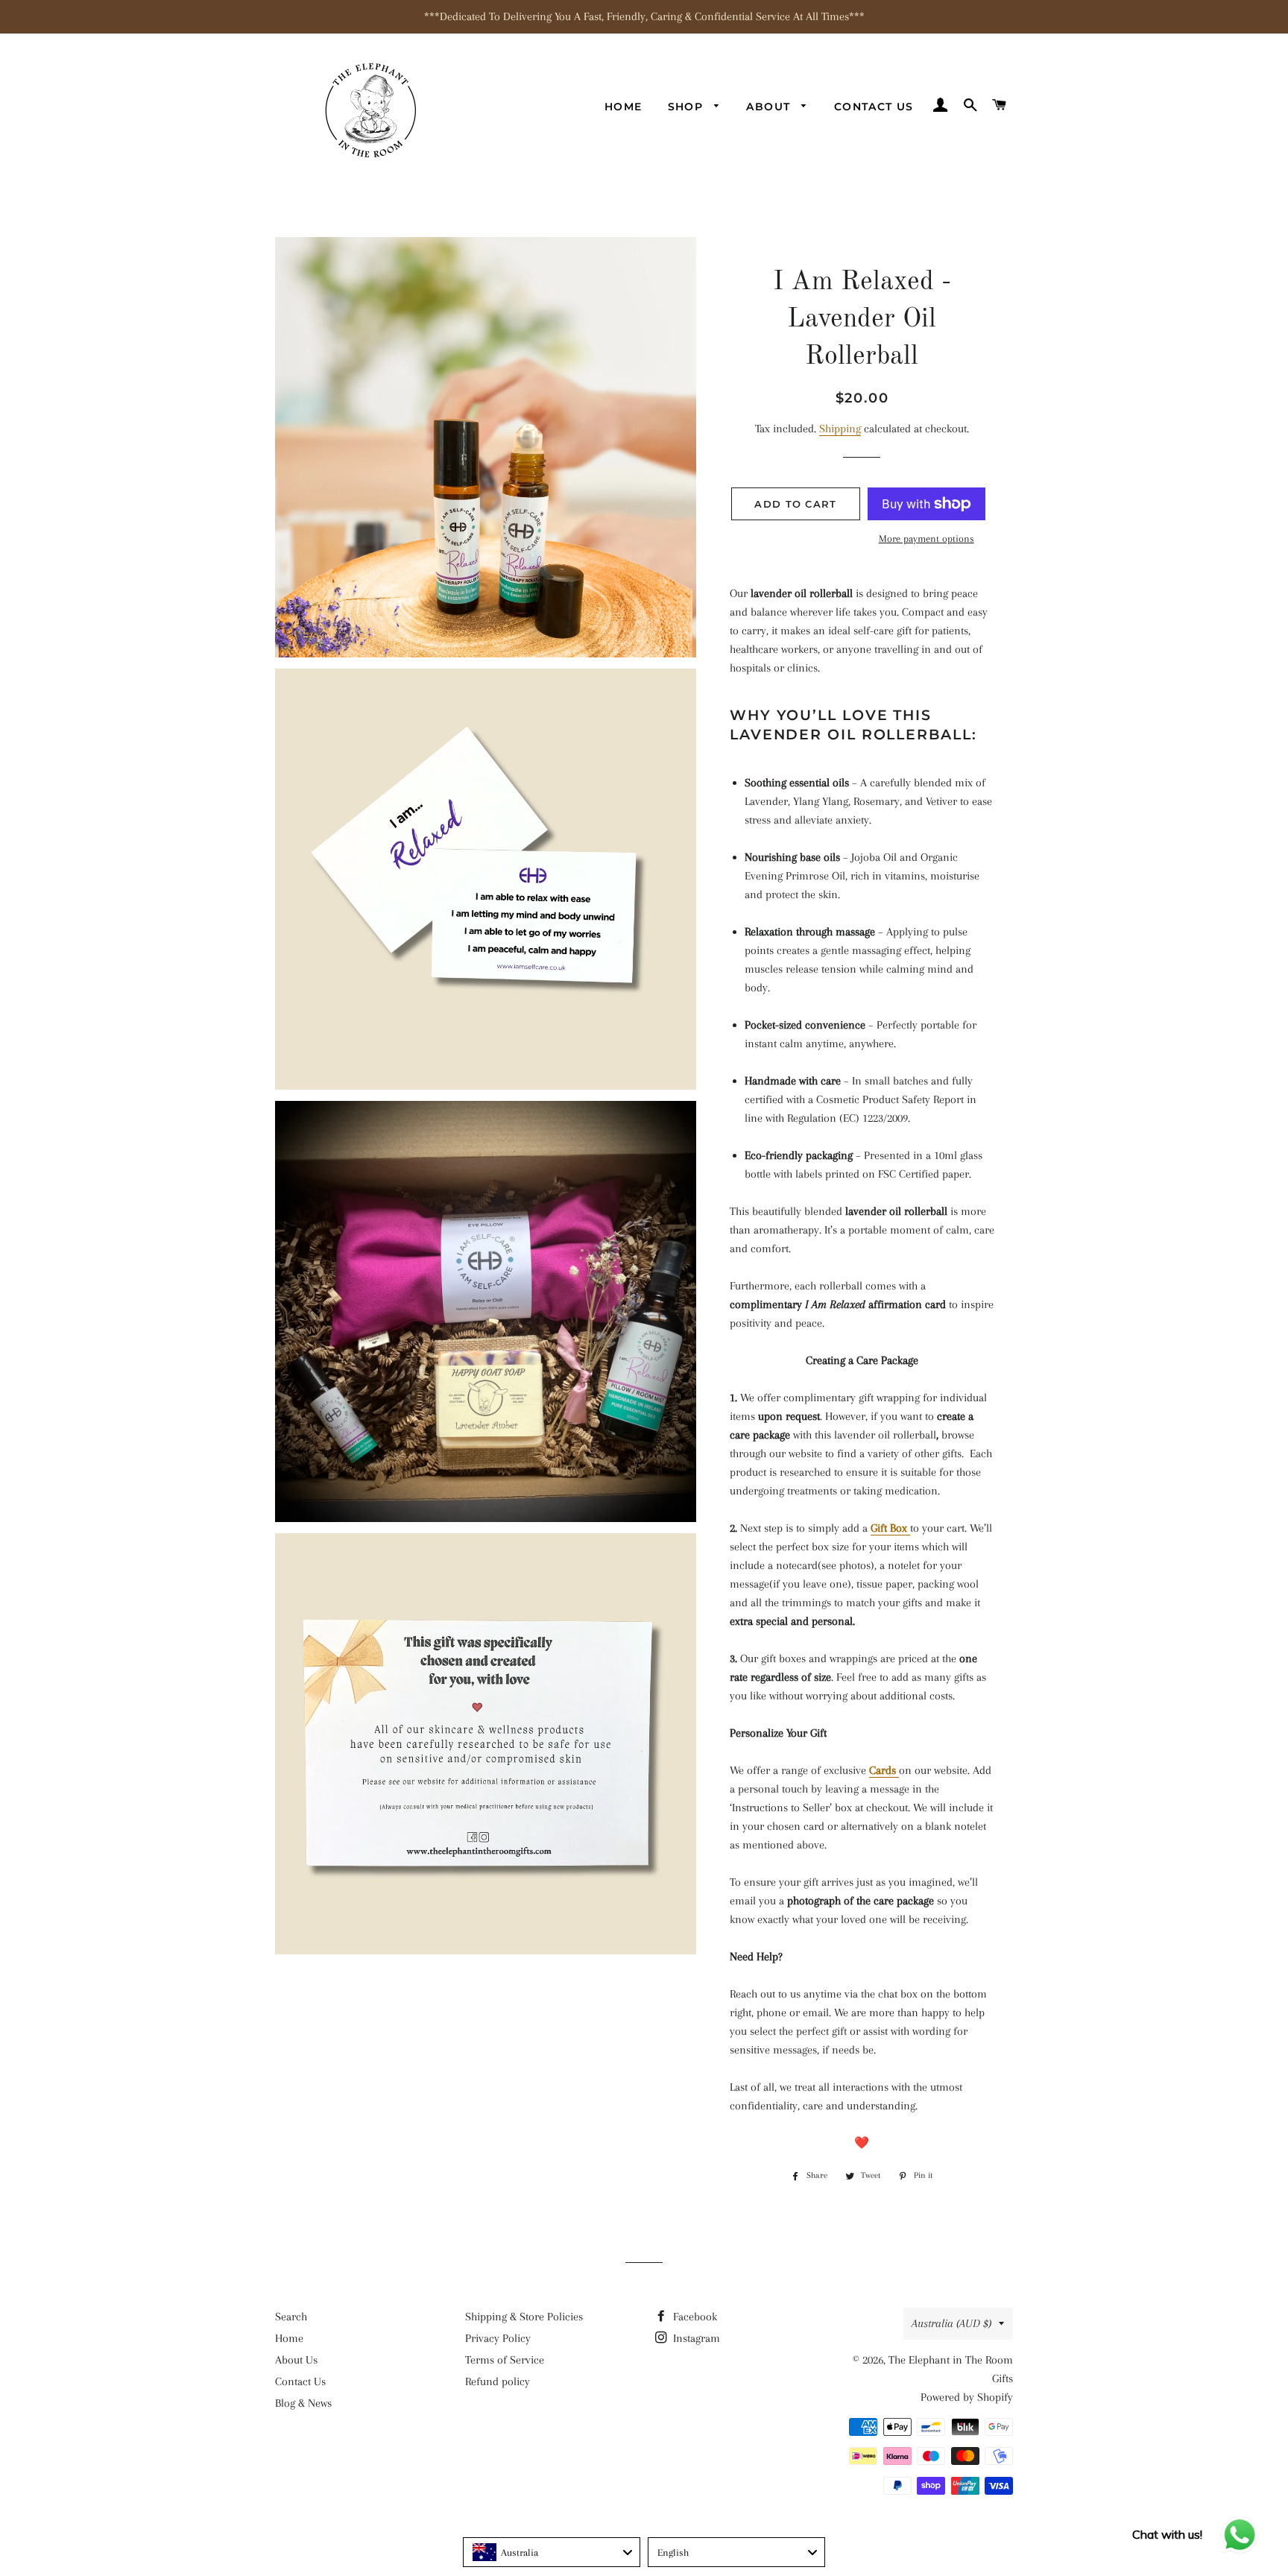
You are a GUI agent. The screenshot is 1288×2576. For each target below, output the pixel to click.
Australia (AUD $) (951, 2323)
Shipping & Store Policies (524, 2317)
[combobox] (552, 2552)
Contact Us (874, 107)
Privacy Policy (498, 2338)
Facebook (694, 2317)
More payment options (926, 539)
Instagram (695, 2338)
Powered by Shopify (967, 2397)
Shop (688, 107)
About (770, 107)
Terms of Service (505, 2360)
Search (291, 2317)
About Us (296, 2360)
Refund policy (498, 2381)
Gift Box (890, 1528)
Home (624, 107)
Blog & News (303, 2403)
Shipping (840, 429)
